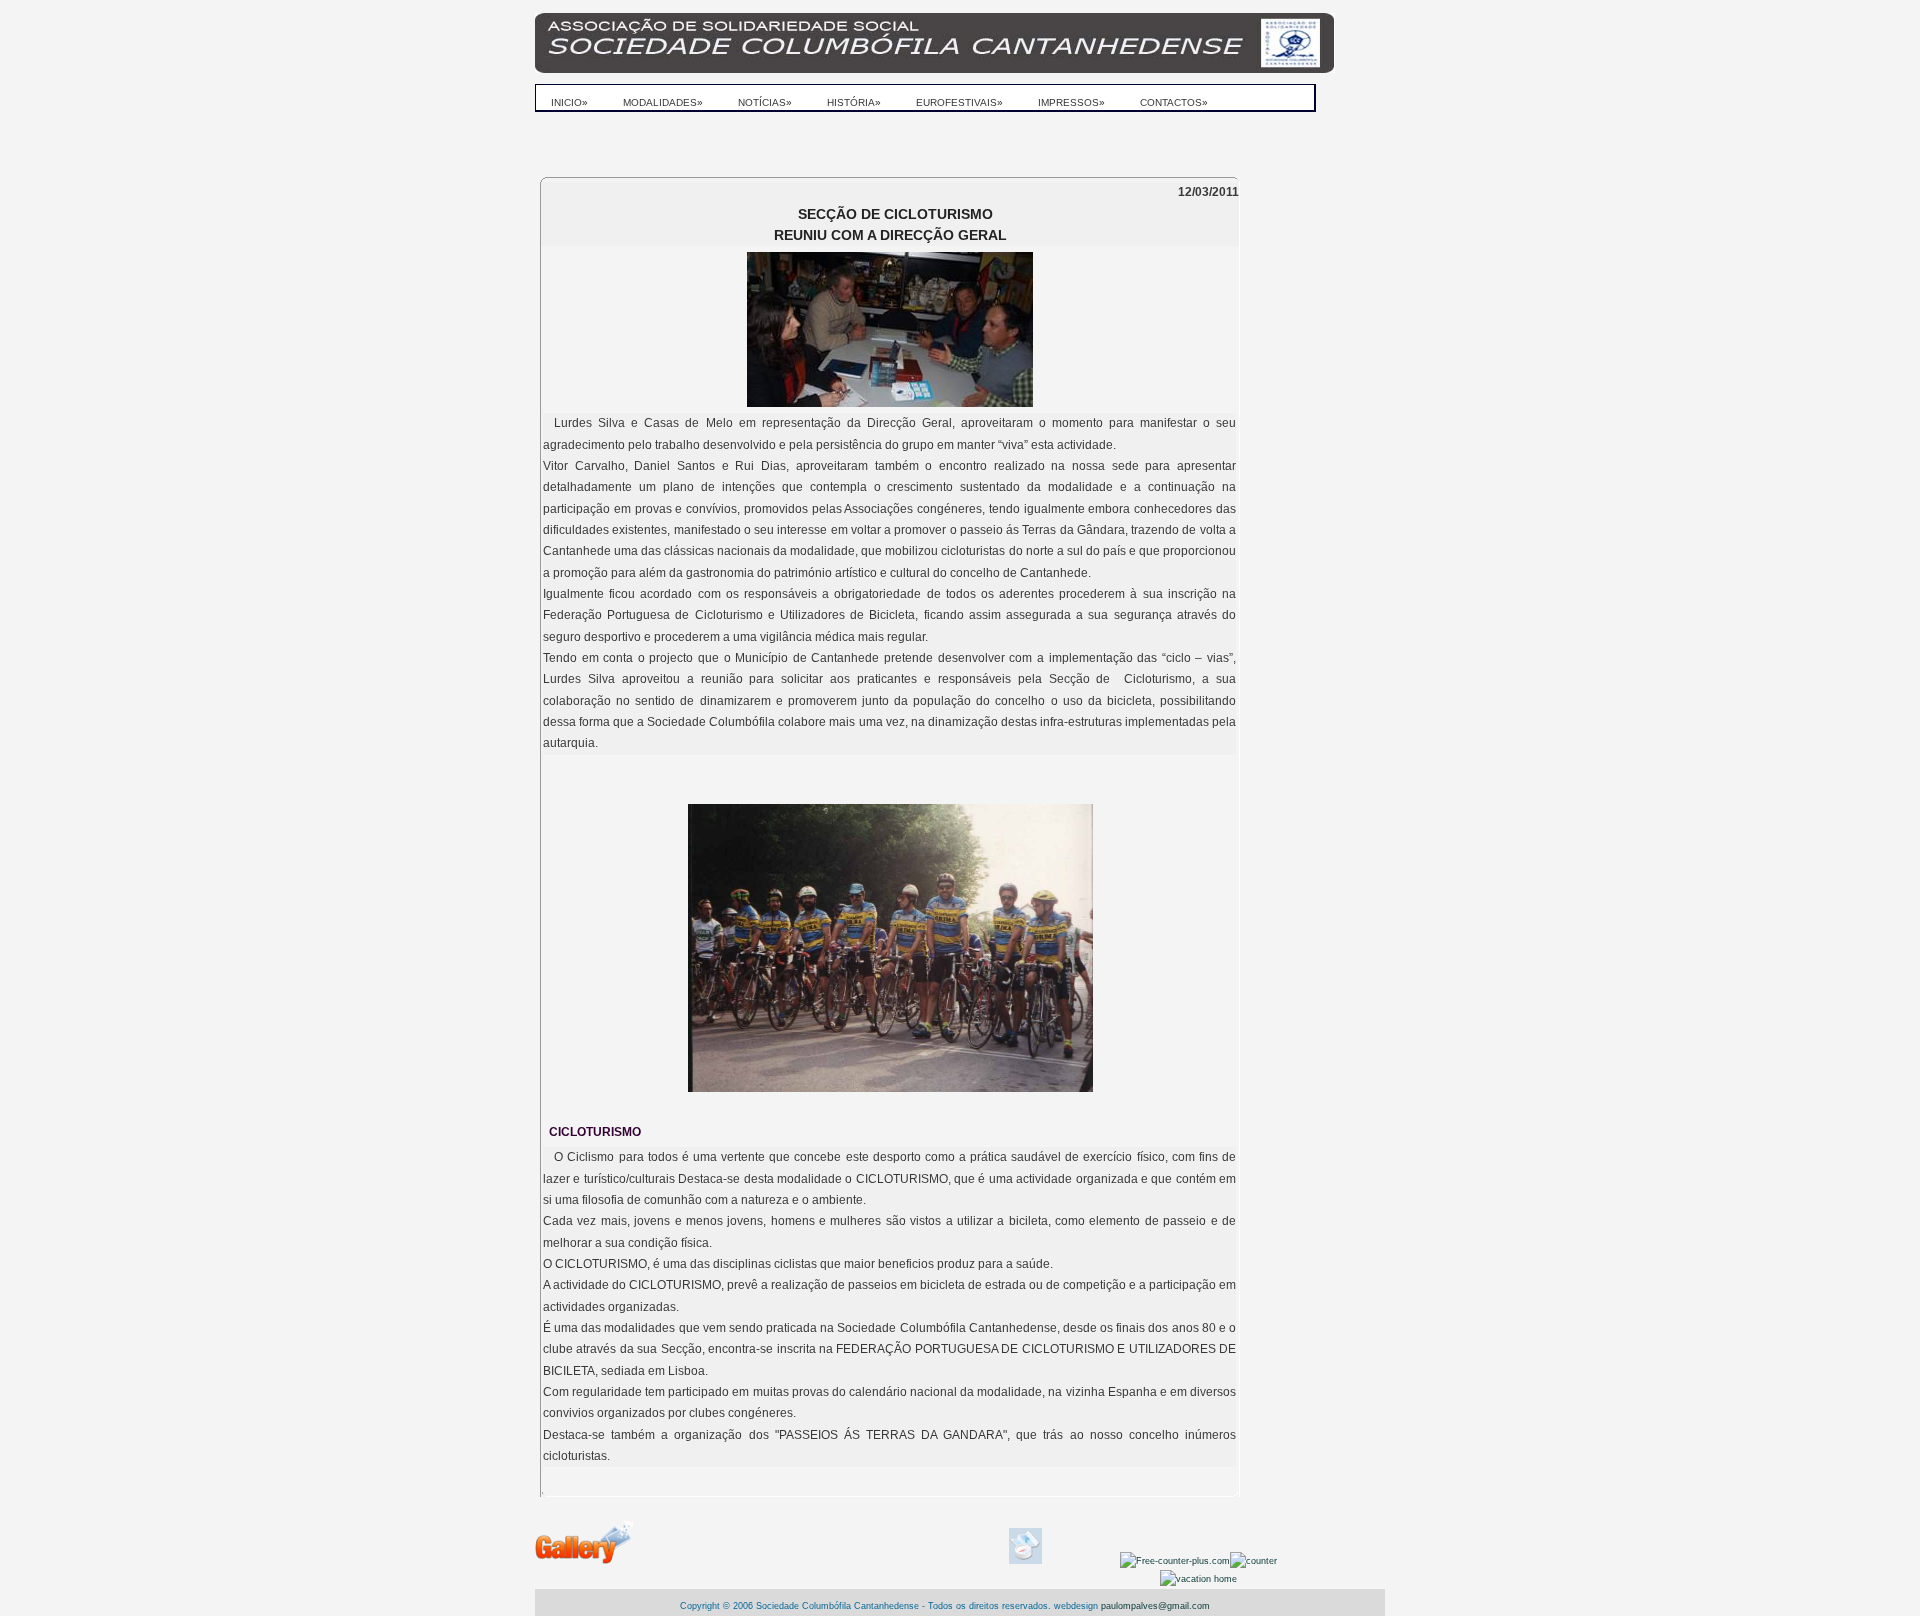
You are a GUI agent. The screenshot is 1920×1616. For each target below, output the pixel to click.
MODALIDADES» (663, 102)
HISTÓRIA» (854, 102)
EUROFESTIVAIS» (959, 102)
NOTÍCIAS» (765, 102)
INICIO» (569, 102)
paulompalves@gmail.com (1154, 1606)
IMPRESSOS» (1071, 102)
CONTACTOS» (1174, 102)
